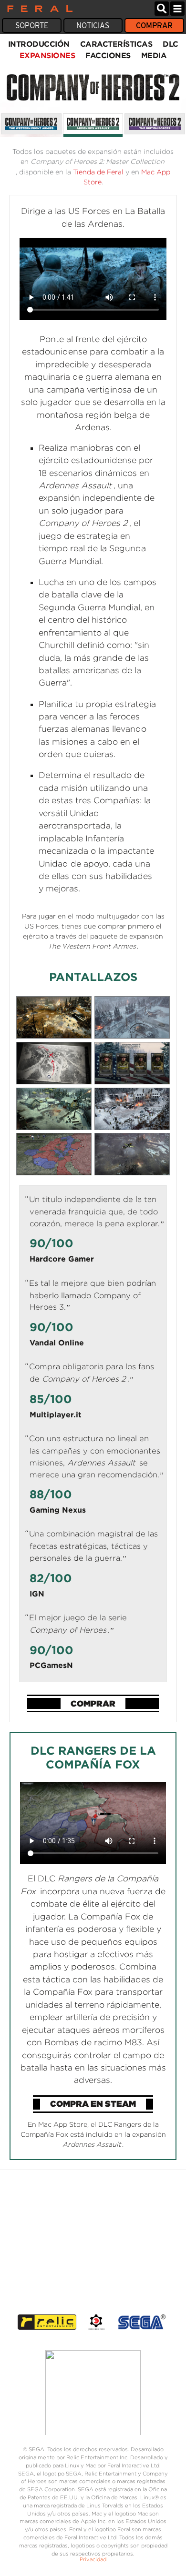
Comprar (154, 25)
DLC (170, 44)
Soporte (32, 25)
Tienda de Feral (98, 172)
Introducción (39, 44)
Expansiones (47, 55)
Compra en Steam (93, 2104)
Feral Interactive (37, 9)
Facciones (108, 55)
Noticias (93, 25)
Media (154, 55)
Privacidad (93, 2559)
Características (116, 44)
